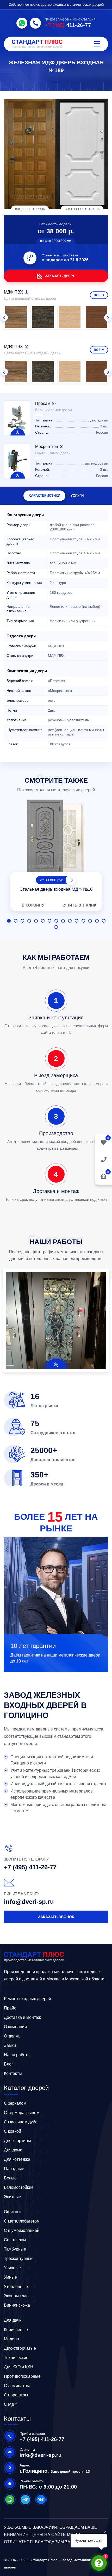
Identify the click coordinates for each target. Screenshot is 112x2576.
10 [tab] (70, 921)
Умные (10, 2277)
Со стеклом (15, 2240)
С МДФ (11, 2404)
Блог (8, 2064)
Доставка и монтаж (22, 2017)
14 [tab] (97, 921)
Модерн (11, 2339)
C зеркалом (15, 2103)
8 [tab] (56, 921)
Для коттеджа (17, 2159)
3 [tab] (22, 921)
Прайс (10, 2008)
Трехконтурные (19, 2258)
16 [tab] (56, 927)
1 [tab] (9, 921)
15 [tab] (104, 921)
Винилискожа (17, 2305)
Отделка (12, 2036)
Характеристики (44, 496)
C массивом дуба (21, 2122)
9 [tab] (63, 921)
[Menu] (97, 44)
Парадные (14, 2169)
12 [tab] (83, 921)
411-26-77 (68, 25)
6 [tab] (43, 921)
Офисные (13, 2212)
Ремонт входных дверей (27, 1999)
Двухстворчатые (20, 2348)
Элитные (13, 2197)
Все (97, 295)
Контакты (13, 2073)
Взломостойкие (19, 2187)
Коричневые (16, 2330)
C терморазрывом (22, 2113)
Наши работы (17, 2055)
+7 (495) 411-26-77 (30, 1867)
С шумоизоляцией (22, 2230)
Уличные (12, 2268)
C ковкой (13, 2131)
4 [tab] (29, 921)
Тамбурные (15, 2249)
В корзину (33, 905)
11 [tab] (77, 921)
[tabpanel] (56, 856)
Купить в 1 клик (79, 905)
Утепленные (16, 2287)
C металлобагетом (22, 2221)
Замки (10, 2045)
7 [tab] (49, 921)
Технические (16, 2358)
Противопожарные (22, 2376)
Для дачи (13, 2320)
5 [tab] (36, 921)
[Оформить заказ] (104, 1159)
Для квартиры (17, 2141)
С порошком (16, 2395)
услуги (77, 496)
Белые (10, 2178)
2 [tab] (16, 921)
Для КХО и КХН (19, 2367)
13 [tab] (90, 921)
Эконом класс (17, 2296)
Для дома (13, 2150)
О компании (15, 2027)
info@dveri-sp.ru (29, 1902)
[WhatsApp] (22, 23)
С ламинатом (17, 2386)
